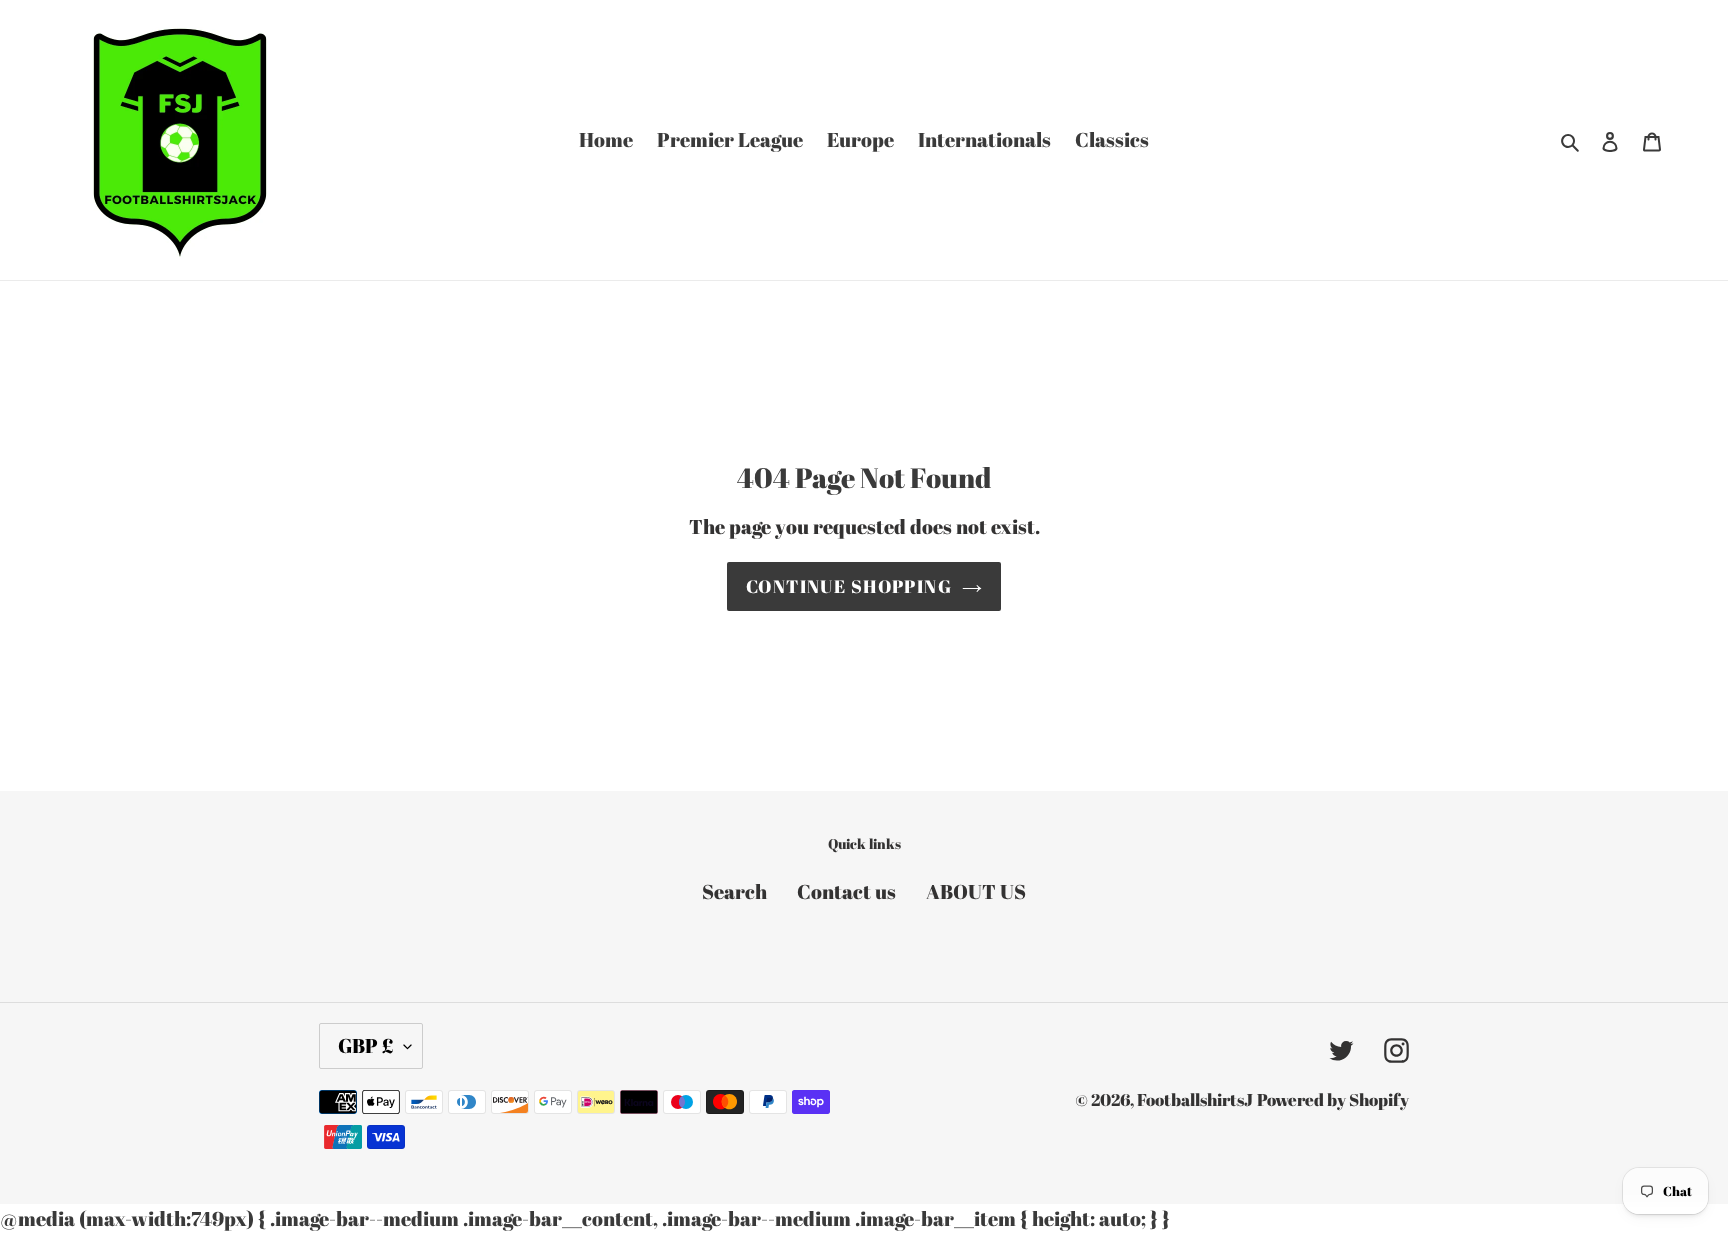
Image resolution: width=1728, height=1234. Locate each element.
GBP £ (366, 1045)
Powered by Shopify (1333, 1099)
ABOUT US (976, 891)
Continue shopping (849, 586)
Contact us (846, 891)
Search (734, 891)
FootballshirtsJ (1195, 1099)
